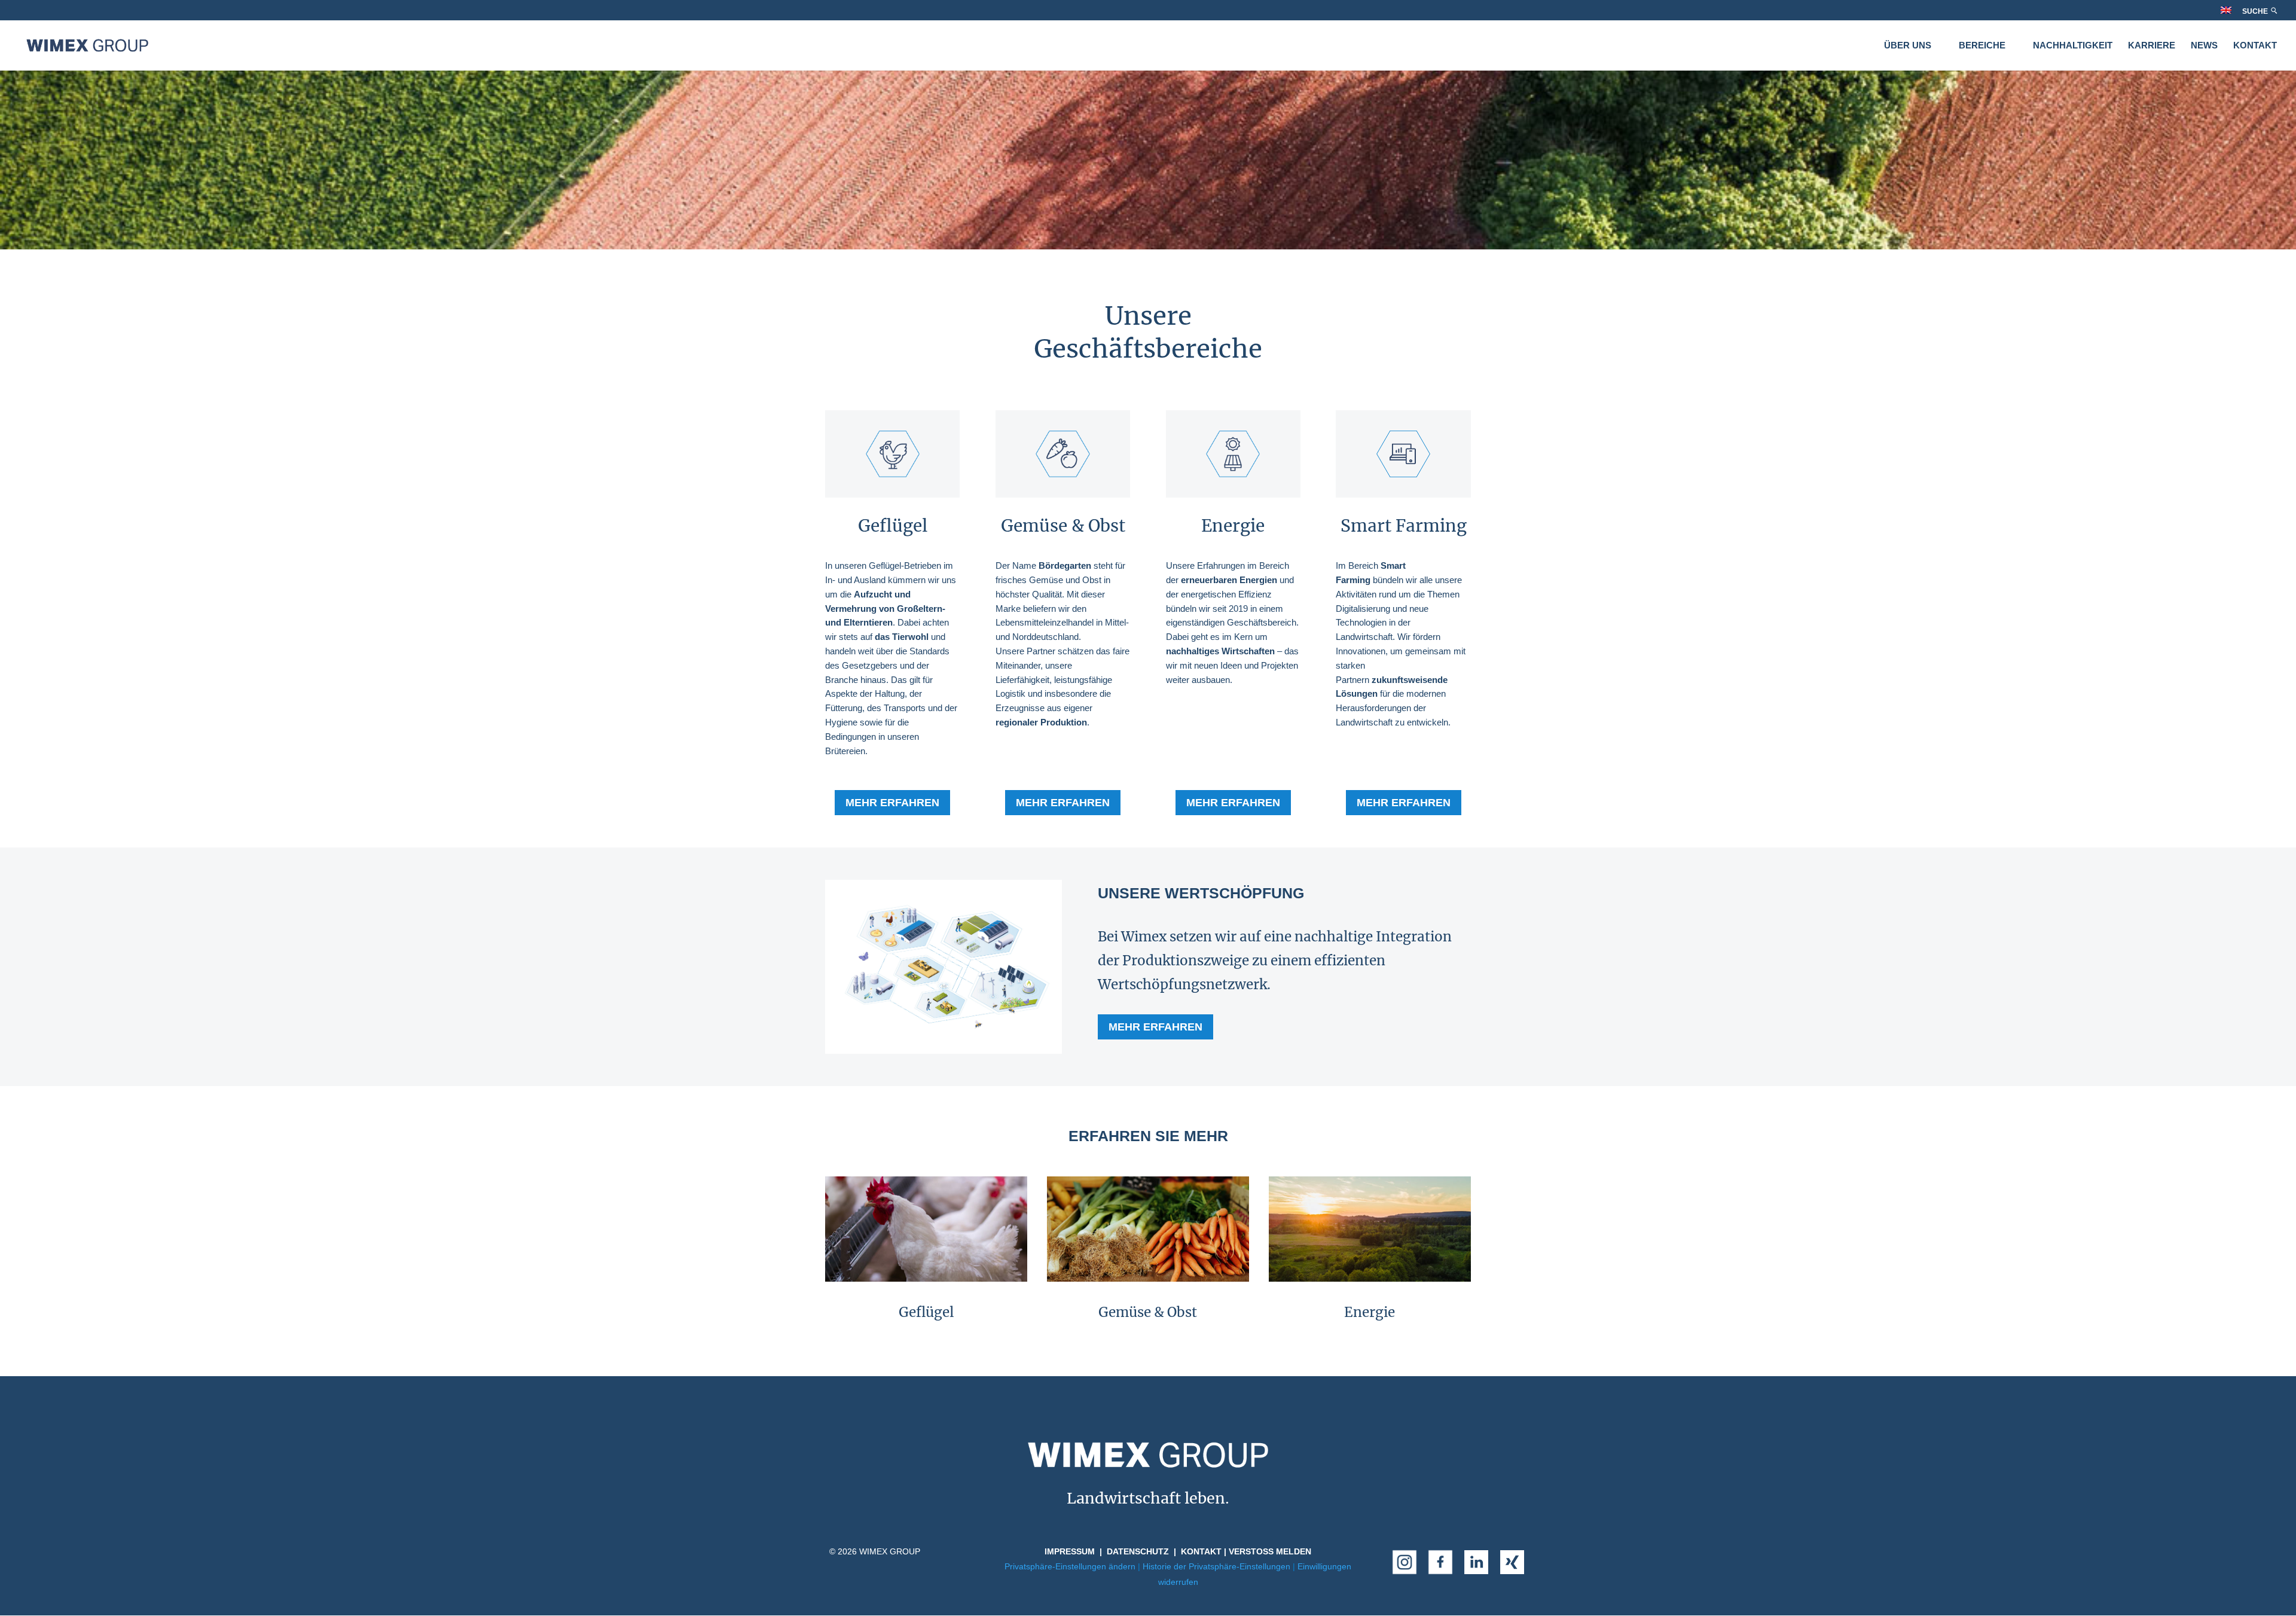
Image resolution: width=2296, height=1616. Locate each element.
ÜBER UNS (1908, 46)
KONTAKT (2255, 46)
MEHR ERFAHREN (892, 803)
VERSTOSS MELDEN (1270, 1551)
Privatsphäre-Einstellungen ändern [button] (1070, 1566)
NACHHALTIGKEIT (2073, 46)
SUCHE (2256, 11)
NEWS (2204, 46)
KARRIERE (2152, 46)
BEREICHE (1982, 46)
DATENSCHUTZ (1138, 1551)
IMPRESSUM (1070, 1551)
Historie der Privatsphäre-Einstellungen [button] (1216, 1566)
